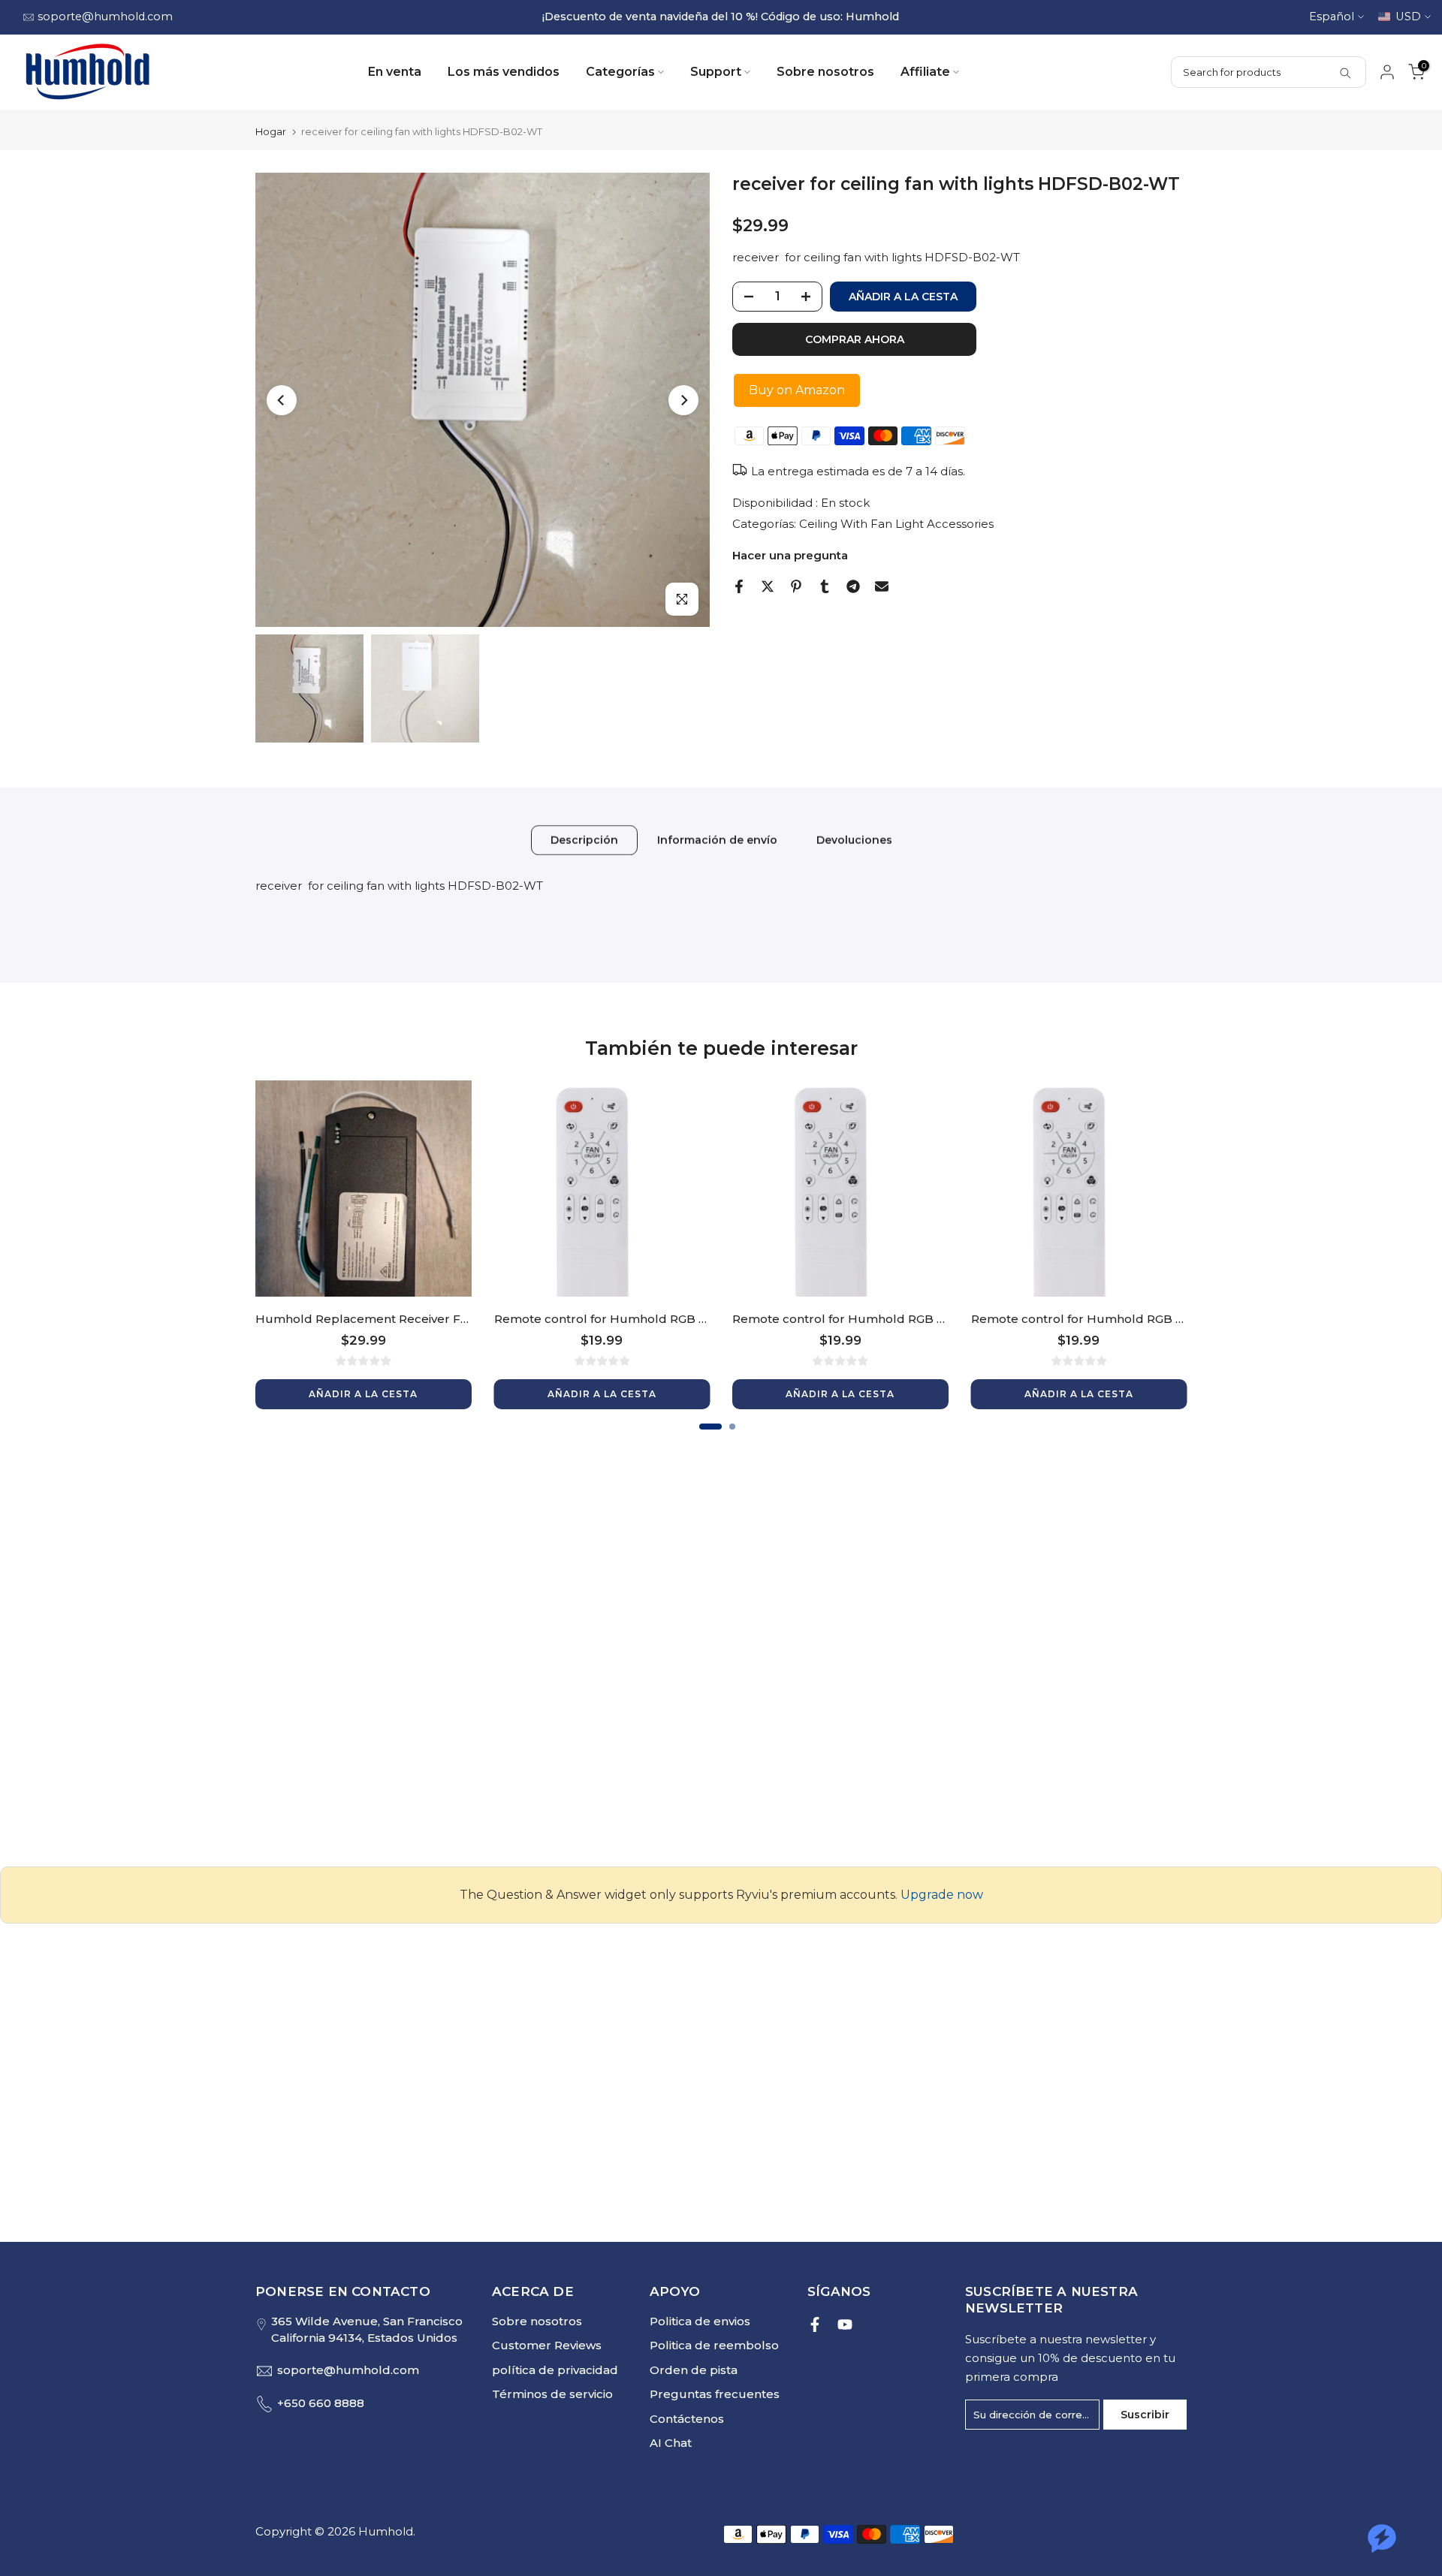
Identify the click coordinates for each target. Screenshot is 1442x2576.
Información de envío (717, 839)
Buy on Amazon (797, 390)
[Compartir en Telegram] (853, 586)
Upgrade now (942, 1895)
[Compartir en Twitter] (768, 586)
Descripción (584, 839)
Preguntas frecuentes (715, 2394)
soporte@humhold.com (105, 17)
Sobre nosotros (825, 72)
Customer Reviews (547, 2345)
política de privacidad (555, 2370)
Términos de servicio (552, 2394)
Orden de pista (694, 2370)
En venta (395, 72)
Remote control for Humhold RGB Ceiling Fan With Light (660, 1318)
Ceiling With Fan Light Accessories (896, 524)
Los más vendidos (504, 72)
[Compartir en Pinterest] (796, 586)
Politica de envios (700, 2321)
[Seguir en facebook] (815, 2324)
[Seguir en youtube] (845, 2324)
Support (716, 72)
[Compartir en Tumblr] (825, 586)
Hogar (271, 132)
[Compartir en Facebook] (739, 586)
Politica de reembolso (714, 2345)
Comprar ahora (855, 339)
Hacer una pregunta (790, 555)
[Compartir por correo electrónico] (882, 586)
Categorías (620, 72)
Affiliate (925, 72)
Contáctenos (687, 2419)
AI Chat (671, 2443)
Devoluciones (854, 839)
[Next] (683, 400)
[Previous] (282, 400)
